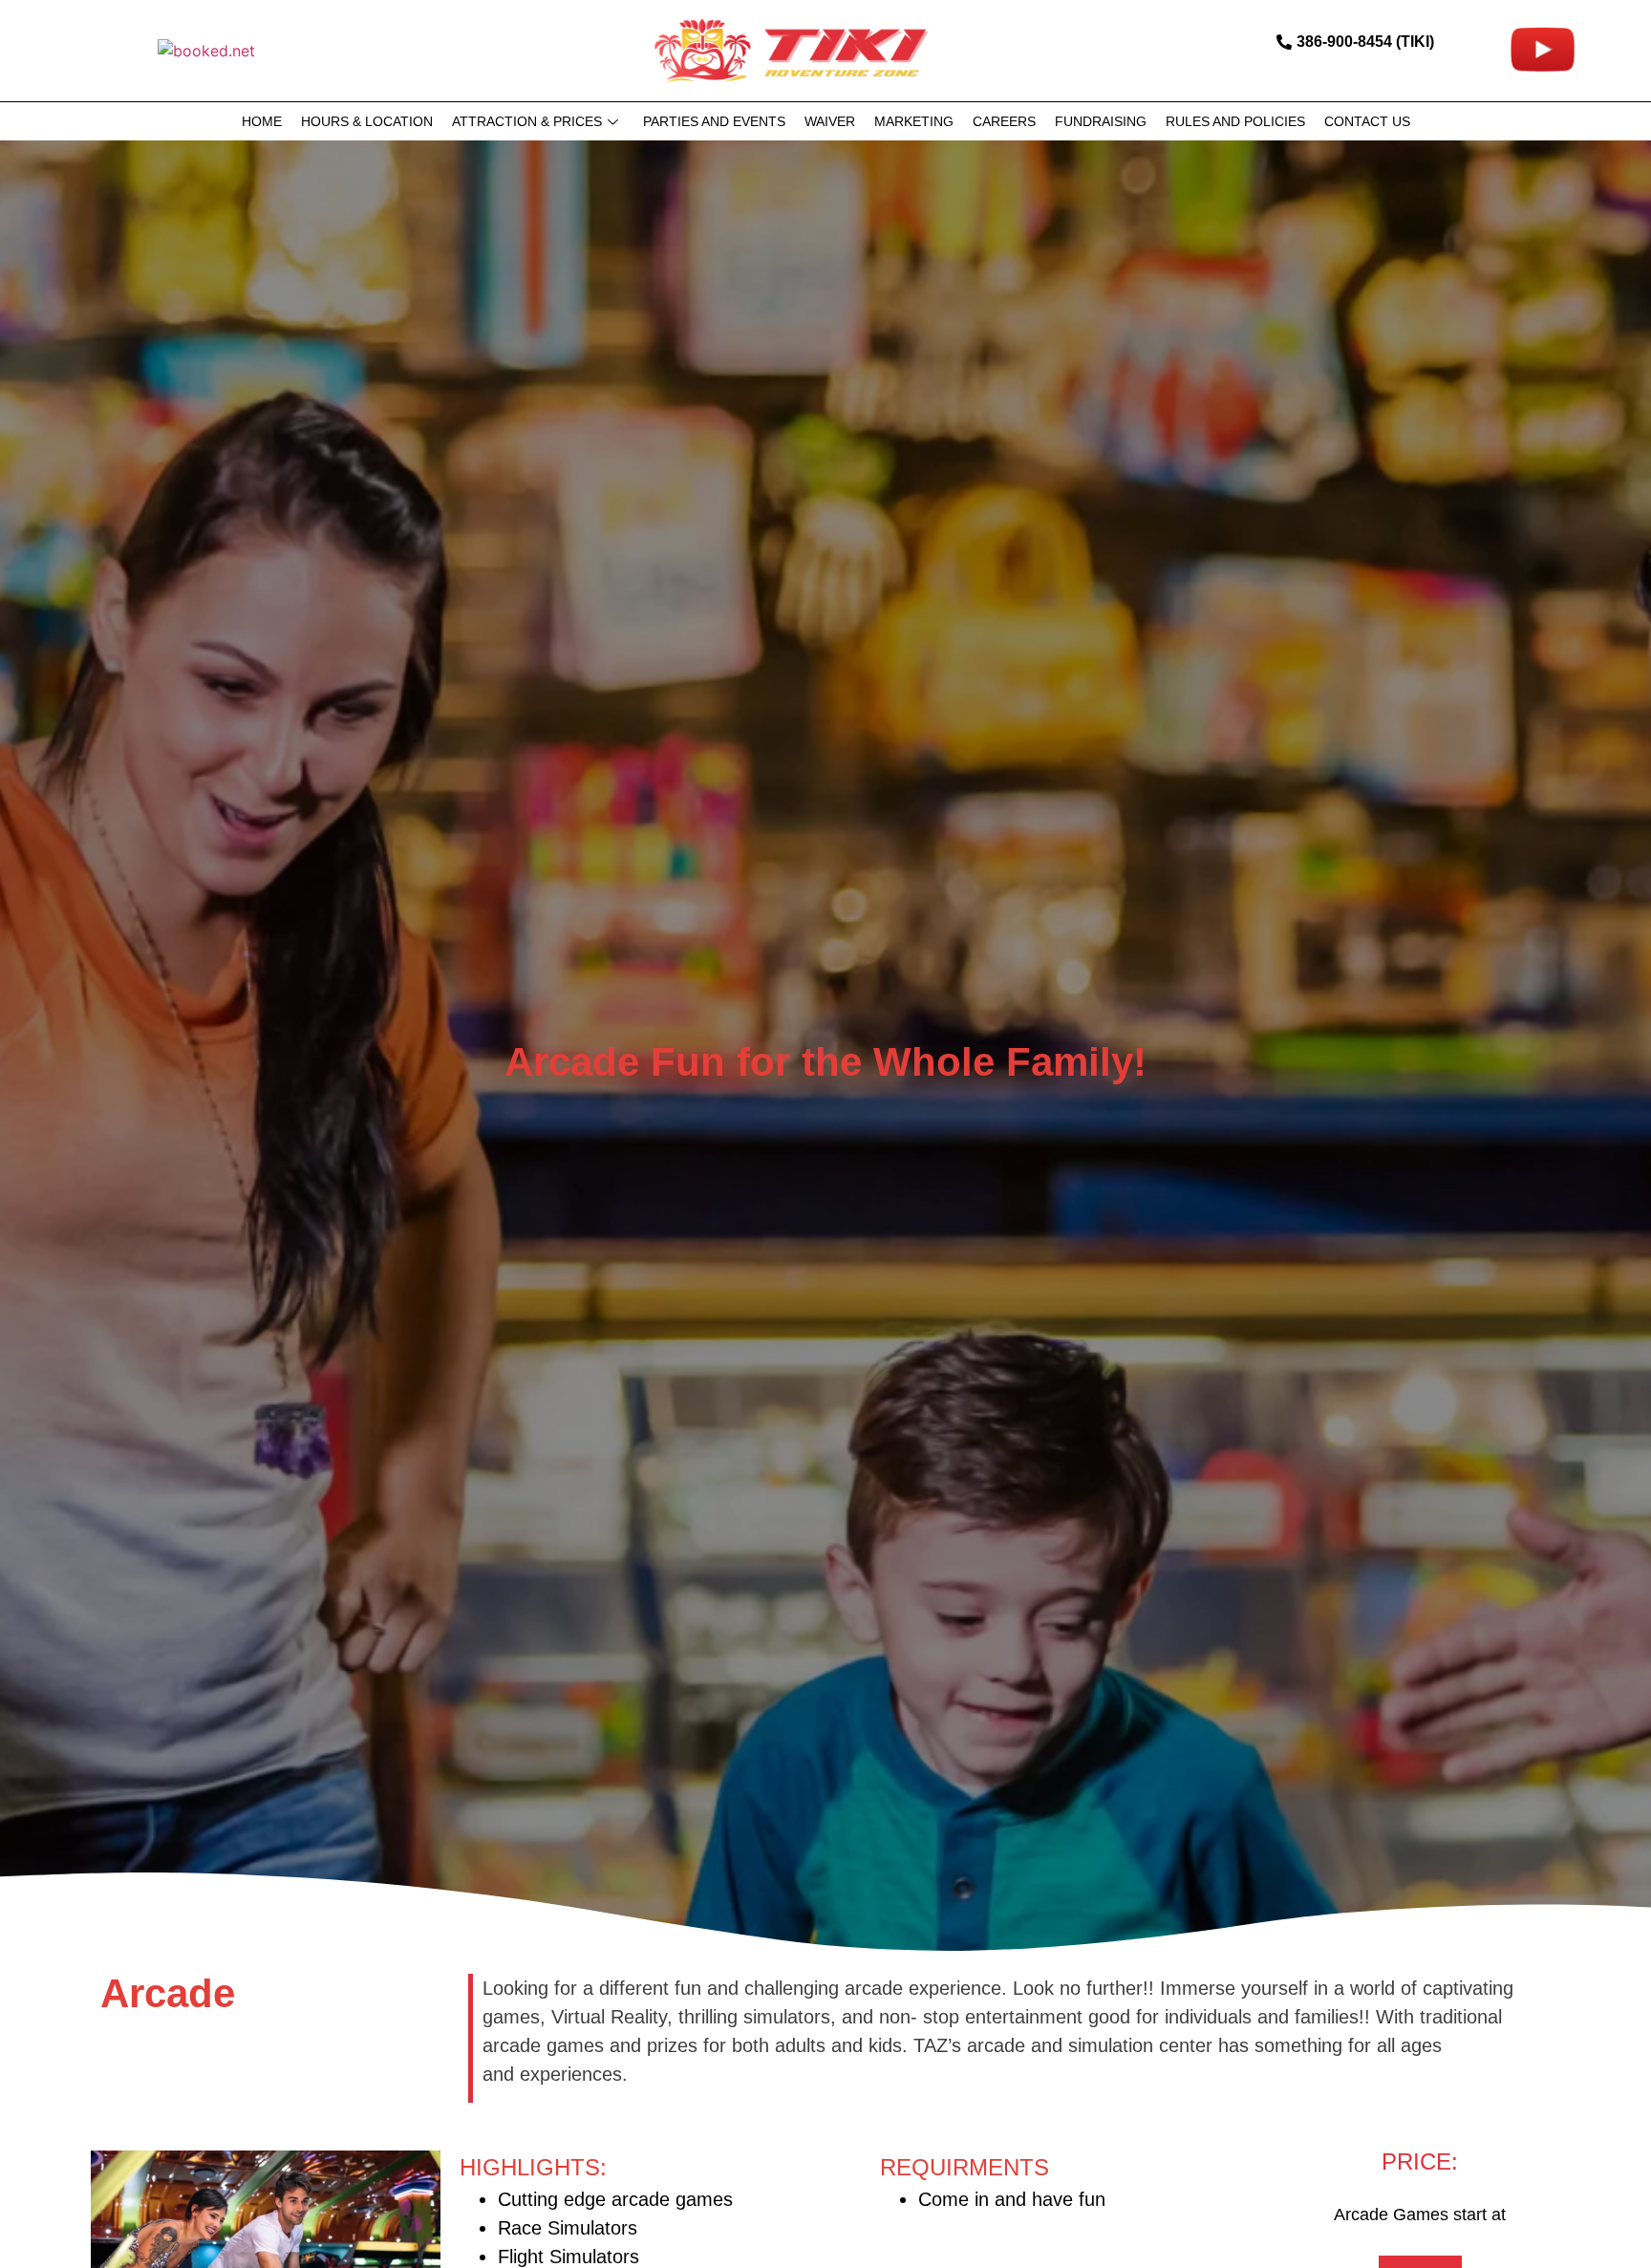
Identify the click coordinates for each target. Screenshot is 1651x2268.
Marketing (914, 121)
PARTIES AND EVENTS (714, 121)
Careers (1004, 121)
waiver (830, 121)
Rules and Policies (1235, 121)
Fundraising (1101, 121)
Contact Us (1367, 121)
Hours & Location (367, 121)
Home (262, 121)
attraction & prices (527, 121)
